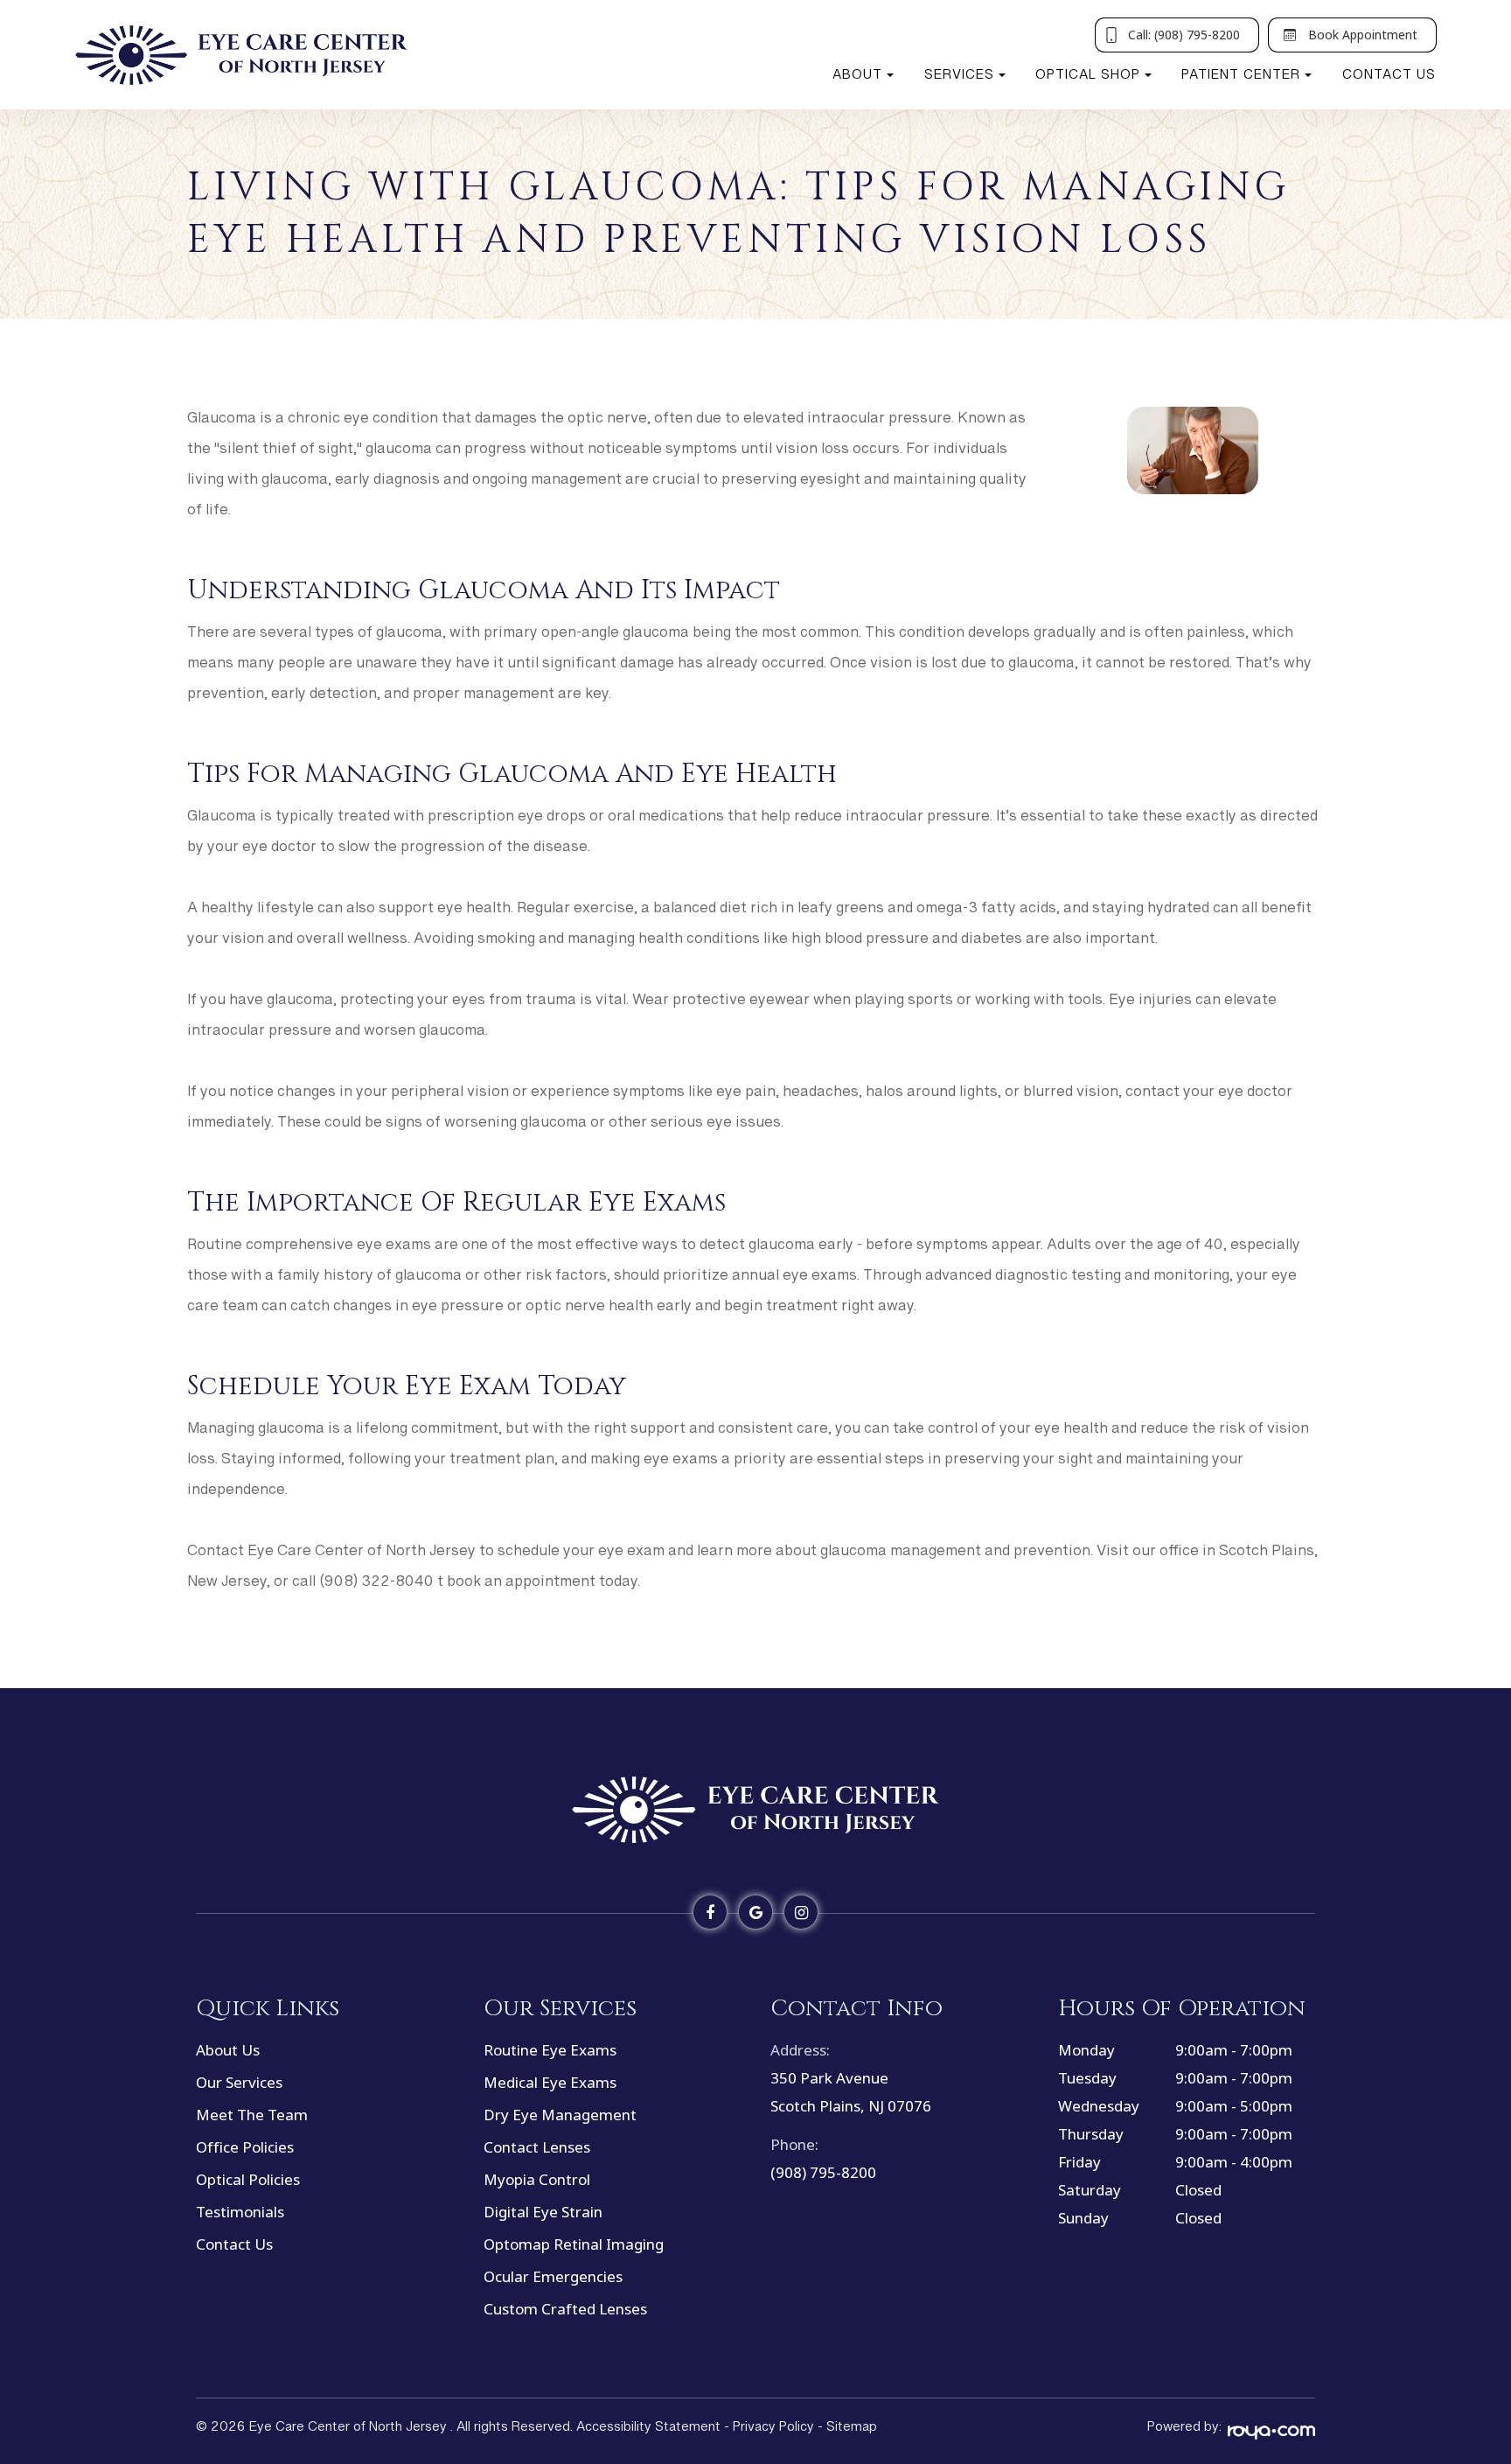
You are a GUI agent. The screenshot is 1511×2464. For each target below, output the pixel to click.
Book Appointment (1363, 35)
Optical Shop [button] (1088, 79)
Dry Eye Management (560, 2115)
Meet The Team (252, 2115)
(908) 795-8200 (823, 2172)
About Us (228, 2050)
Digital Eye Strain (543, 2212)
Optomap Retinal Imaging (574, 2244)
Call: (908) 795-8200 (1184, 35)
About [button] (857, 79)
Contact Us (1389, 79)
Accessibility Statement (648, 2431)
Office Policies (245, 2147)
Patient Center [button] (1241, 79)
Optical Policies (248, 2179)
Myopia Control (537, 2179)
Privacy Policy (773, 2431)
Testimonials (240, 2212)
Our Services (239, 2082)
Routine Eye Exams (550, 2050)
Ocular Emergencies (553, 2276)
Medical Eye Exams (550, 2082)
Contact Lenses (537, 2147)
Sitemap (852, 2431)
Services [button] (959, 79)
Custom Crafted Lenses (565, 2309)
